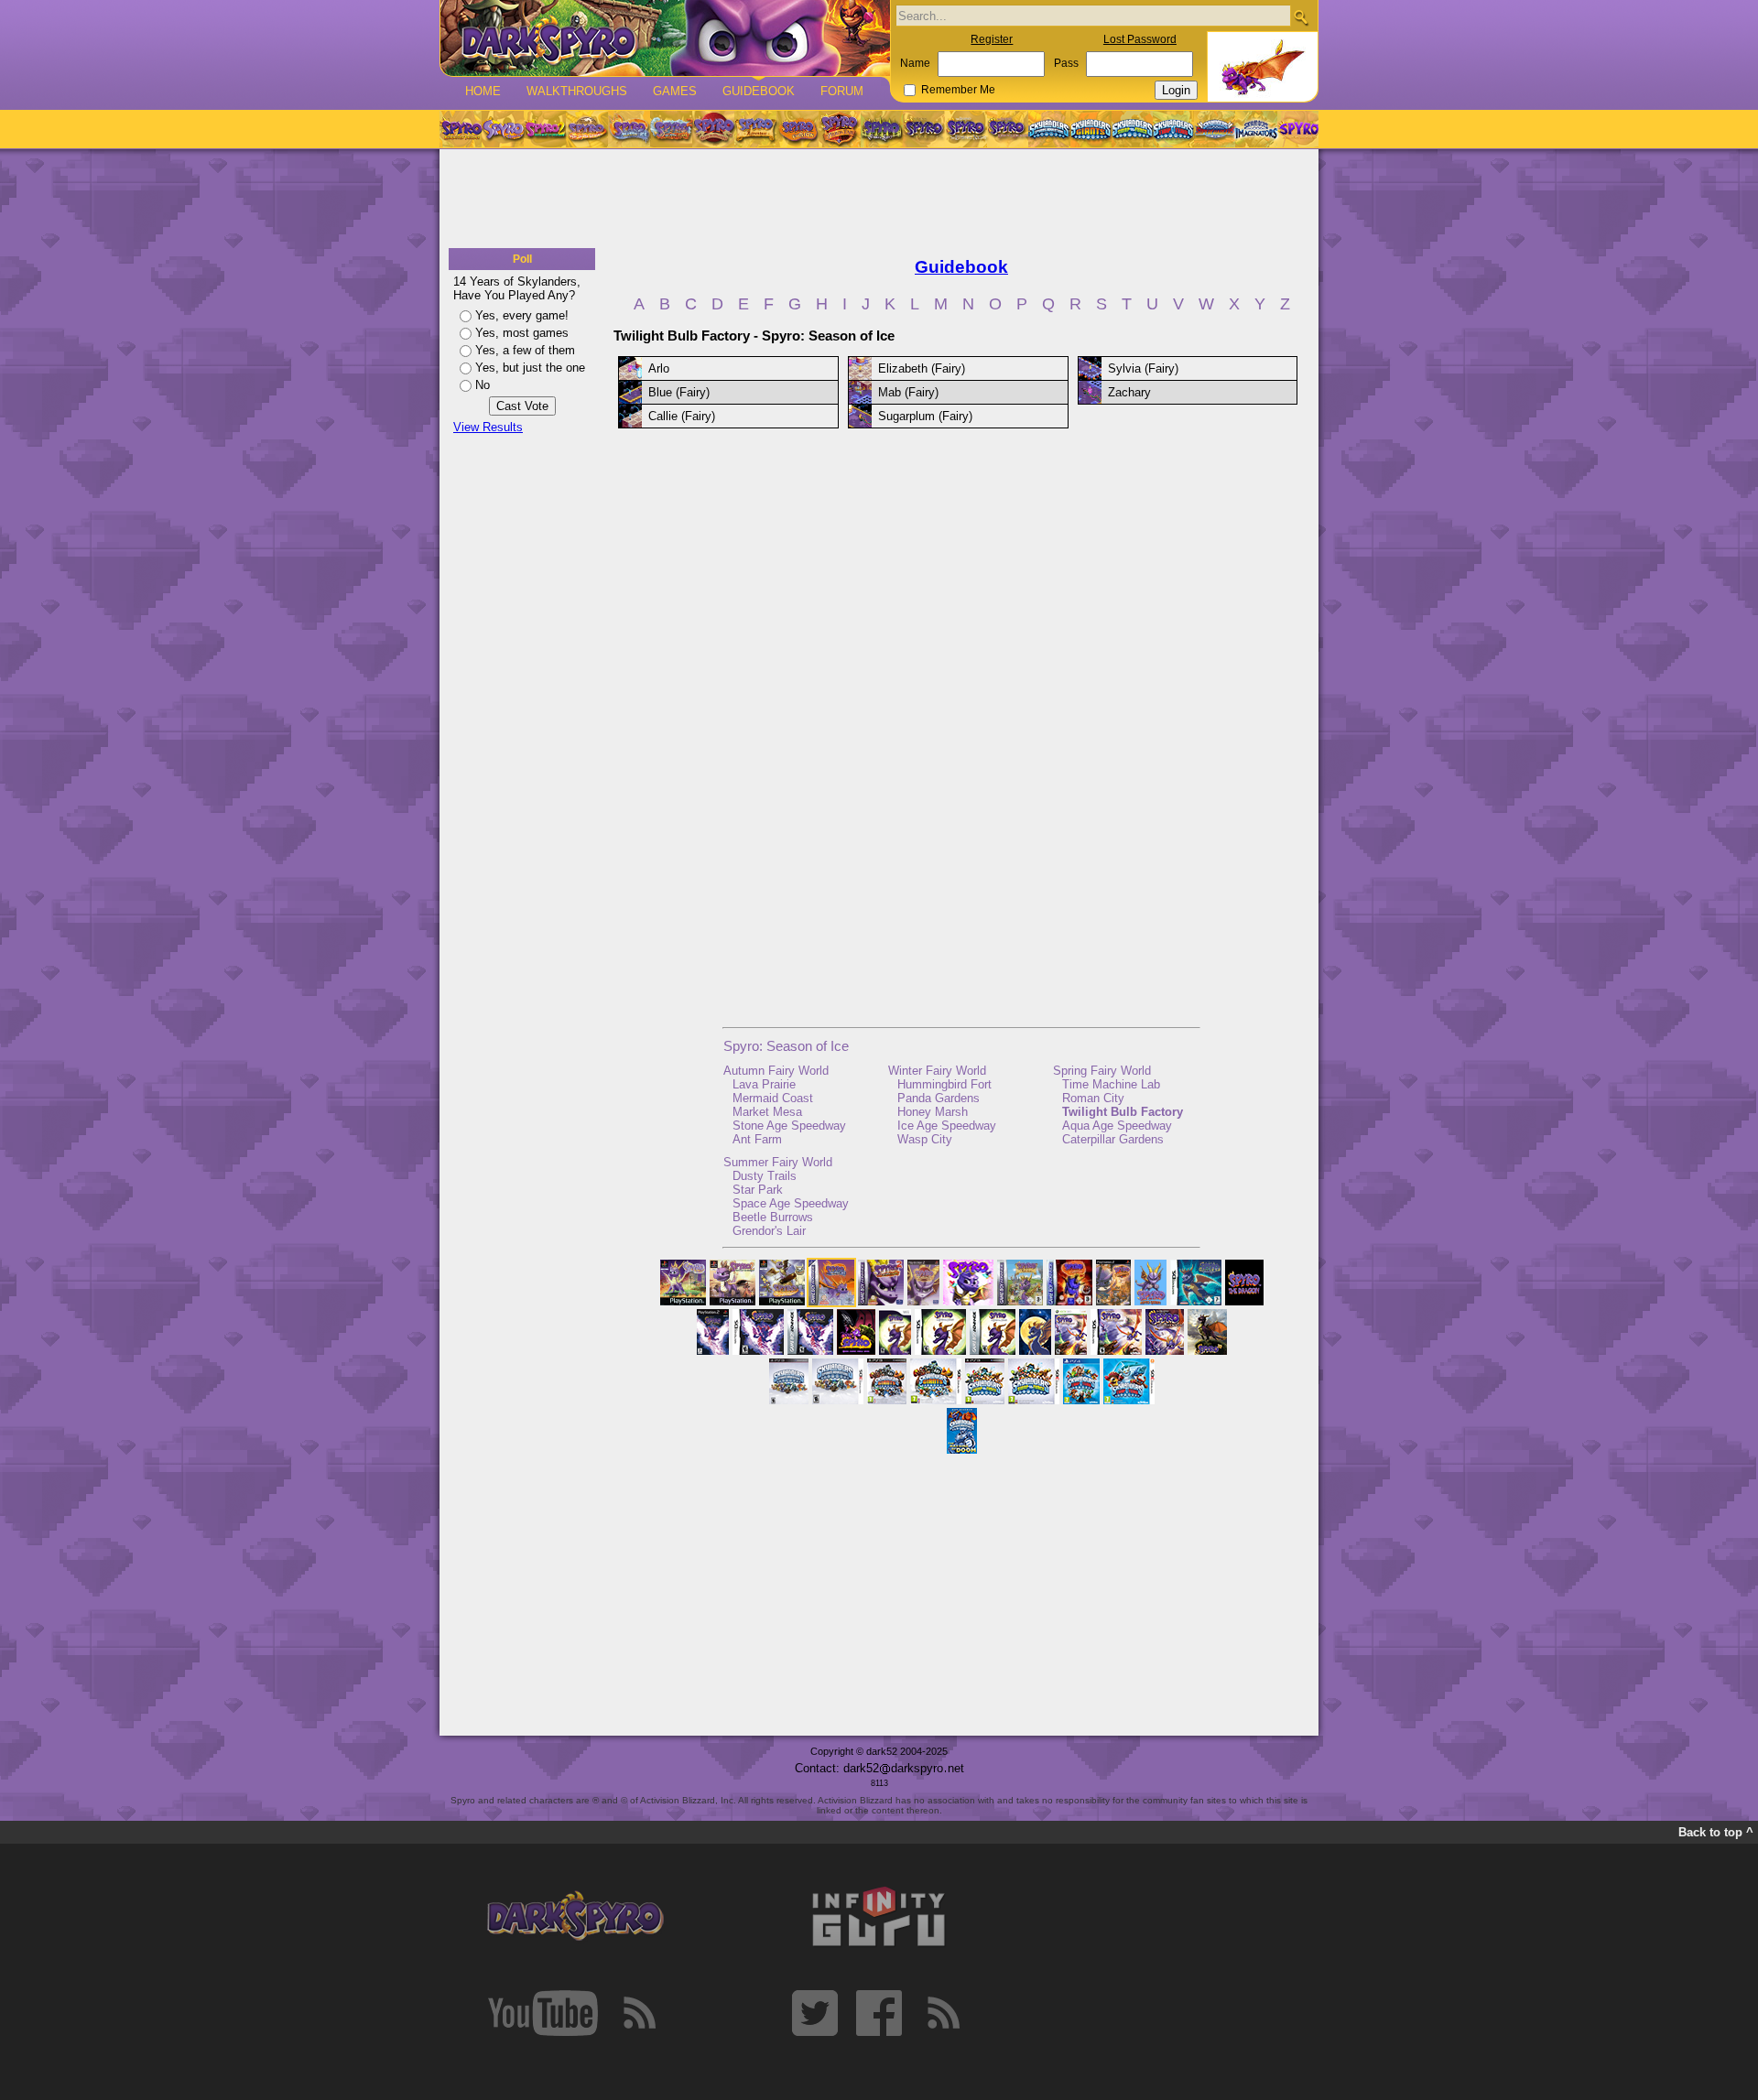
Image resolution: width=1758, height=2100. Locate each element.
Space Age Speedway (791, 1203)
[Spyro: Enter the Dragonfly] (713, 129)
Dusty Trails (765, 1176)
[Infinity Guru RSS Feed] (943, 2013)
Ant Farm (757, 1139)
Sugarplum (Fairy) (925, 416)
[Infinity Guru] (879, 1917)
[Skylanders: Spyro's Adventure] (1050, 129)
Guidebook (759, 91)
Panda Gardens (939, 1098)
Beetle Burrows (773, 1217)
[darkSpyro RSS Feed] (639, 2013)
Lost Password (1140, 39)
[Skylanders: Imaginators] (1256, 129)
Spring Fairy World (1102, 1071)
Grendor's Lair (769, 1231)
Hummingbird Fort (944, 1084)
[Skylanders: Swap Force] (1132, 129)
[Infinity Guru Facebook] (879, 2013)
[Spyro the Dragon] (503, 129)
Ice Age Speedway (947, 1126)
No (483, 385)
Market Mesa (767, 1112)
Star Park (758, 1190)
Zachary (1129, 392)
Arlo (659, 368)
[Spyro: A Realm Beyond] (1297, 129)
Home (483, 91)
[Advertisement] (879, 200)
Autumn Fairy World (776, 1071)
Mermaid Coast (773, 1098)
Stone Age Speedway (789, 1126)
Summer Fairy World (778, 1162)
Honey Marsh (933, 1112)
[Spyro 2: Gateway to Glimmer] (545, 129)
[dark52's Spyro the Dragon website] (665, 38)
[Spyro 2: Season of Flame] (671, 129)
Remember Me (958, 90)
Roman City (1093, 1098)
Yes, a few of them (525, 350)
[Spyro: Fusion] (798, 129)
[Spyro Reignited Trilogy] (461, 129)
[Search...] (1301, 17)
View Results (488, 427)
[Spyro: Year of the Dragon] (587, 129)
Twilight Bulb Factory (1123, 1112)
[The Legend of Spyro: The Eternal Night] (966, 129)
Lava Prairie (764, 1084)
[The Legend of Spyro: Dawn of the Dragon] (1008, 129)
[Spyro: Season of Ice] (629, 129)
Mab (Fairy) (908, 392)
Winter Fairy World (937, 1071)
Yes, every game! (522, 315)
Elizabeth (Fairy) (922, 368)
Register (992, 39)
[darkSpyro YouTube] (543, 2013)
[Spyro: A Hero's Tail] (840, 129)
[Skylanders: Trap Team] (1173, 129)
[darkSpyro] (575, 1917)
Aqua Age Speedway (1117, 1126)
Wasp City (925, 1139)
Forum (842, 91)
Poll (522, 259)
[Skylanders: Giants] (1091, 129)
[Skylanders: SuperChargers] (1215, 129)
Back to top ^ (1716, 1832)
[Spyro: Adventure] (755, 129)
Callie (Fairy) (682, 416)
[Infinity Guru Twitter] (815, 2013)
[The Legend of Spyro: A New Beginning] (924, 129)
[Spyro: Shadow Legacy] (882, 129)
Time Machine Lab (1111, 1084)
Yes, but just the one (530, 368)
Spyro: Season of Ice (786, 1046)
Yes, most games (522, 333)
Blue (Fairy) (679, 392)
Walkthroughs (577, 91)
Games (675, 91)
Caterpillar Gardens (1113, 1139)
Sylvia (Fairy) (1143, 368)
